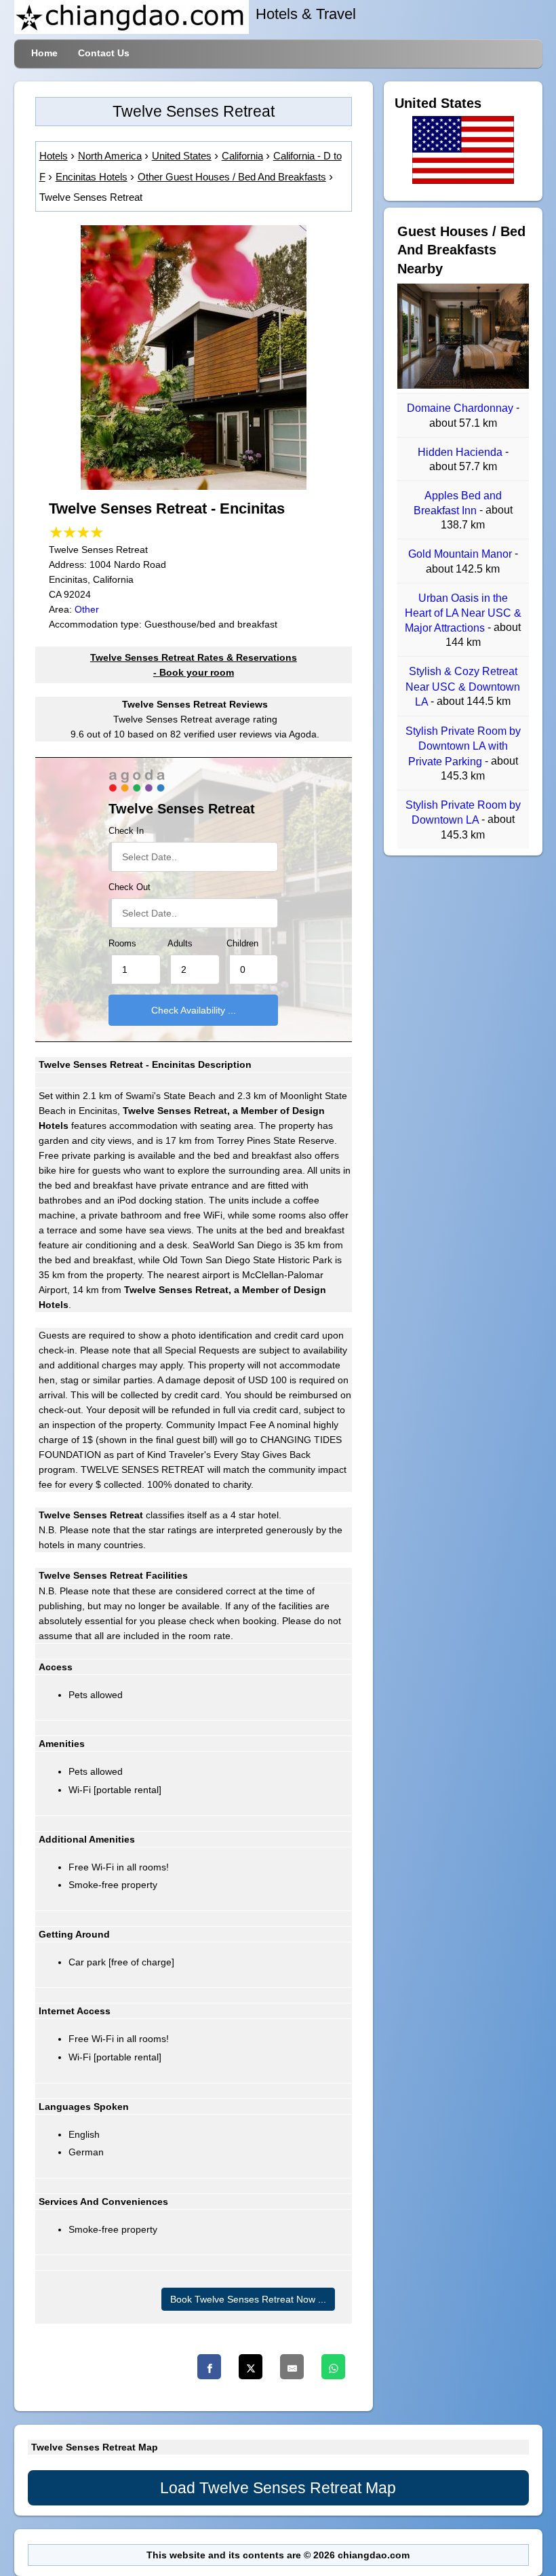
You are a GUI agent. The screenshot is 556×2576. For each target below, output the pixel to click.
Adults (180, 944)
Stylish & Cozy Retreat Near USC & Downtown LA (463, 687)
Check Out (130, 887)
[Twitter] (251, 2367)
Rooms (122, 944)
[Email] (292, 2367)
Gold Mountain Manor (461, 555)
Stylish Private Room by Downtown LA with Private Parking (463, 746)
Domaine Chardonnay (461, 409)
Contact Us (104, 53)
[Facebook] (209, 2367)
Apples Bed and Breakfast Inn (458, 503)
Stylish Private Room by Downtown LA (463, 812)
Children (242, 944)
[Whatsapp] (333, 2367)
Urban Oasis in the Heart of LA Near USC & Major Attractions (463, 613)
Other (87, 609)
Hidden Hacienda (461, 452)
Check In (126, 831)
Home (44, 53)
